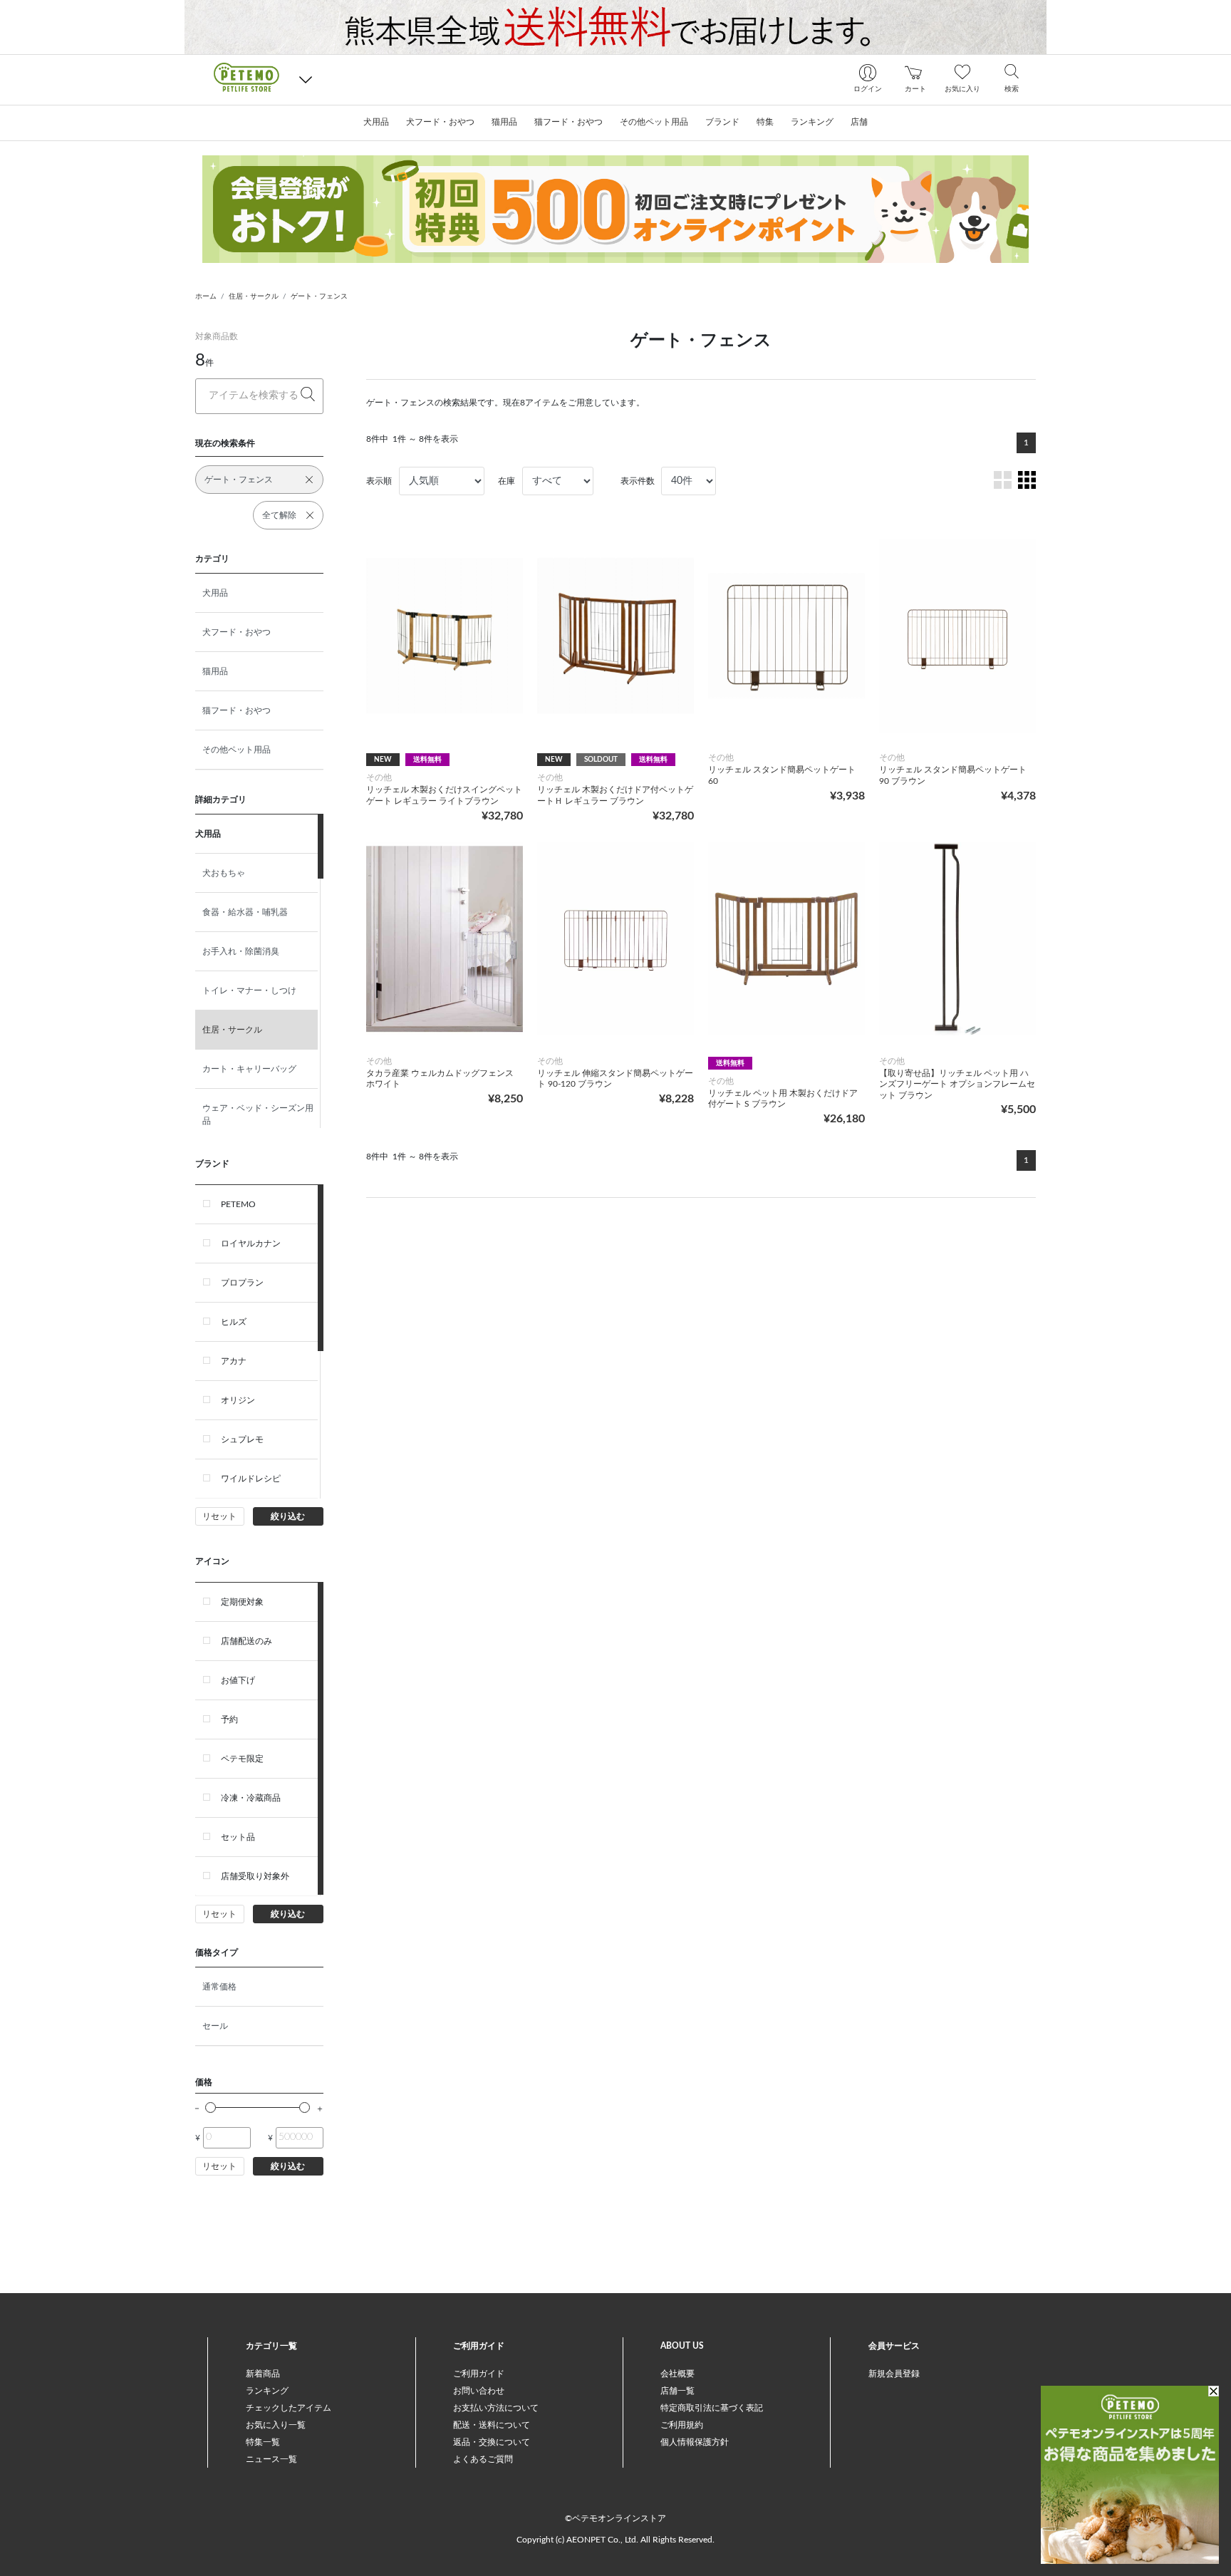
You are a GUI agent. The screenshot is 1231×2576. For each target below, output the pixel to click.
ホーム (206, 296)
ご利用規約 (682, 2425)
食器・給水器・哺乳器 (245, 912)
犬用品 (215, 593)
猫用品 (215, 671)
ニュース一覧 (271, 2459)
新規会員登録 (894, 2374)
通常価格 (219, 1987)
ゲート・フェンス (319, 296)
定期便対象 (242, 1602)
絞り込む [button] (288, 1516)
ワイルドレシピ (251, 1479)
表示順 (379, 481)
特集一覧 (263, 2442)
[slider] (211, 2107)
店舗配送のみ (246, 1641)
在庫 (507, 481)
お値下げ (238, 1680)
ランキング (267, 2391)
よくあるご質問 (483, 2459)
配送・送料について (492, 2425)
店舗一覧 (677, 2391)
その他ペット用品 (237, 750)
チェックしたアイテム (289, 2408)
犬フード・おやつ (237, 632)
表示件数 (638, 481)
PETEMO (238, 1204)
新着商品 (263, 2374)
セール (215, 2026)
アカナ (234, 1361)
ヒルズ (234, 1322)
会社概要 (677, 2374)
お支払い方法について (496, 2408)
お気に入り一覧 (276, 2425)
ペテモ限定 (242, 1759)
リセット (219, 1516)
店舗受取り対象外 (255, 1876)
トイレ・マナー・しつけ (249, 990)
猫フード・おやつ (237, 710)
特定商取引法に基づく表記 (712, 2408)
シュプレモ (242, 1439)
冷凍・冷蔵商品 (251, 1798)
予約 (229, 1719)
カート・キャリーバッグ (249, 1069)
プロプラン (242, 1283)
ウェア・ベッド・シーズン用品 (258, 1114)
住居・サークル (254, 296)
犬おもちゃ (224, 873)
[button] (306, 79)
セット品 (238, 1837)
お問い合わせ (479, 2391)
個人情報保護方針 (695, 2442)
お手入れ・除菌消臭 (241, 951)
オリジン (238, 1400)
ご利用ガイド (479, 2374)
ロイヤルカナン (251, 1243)
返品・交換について (492, 2442)
